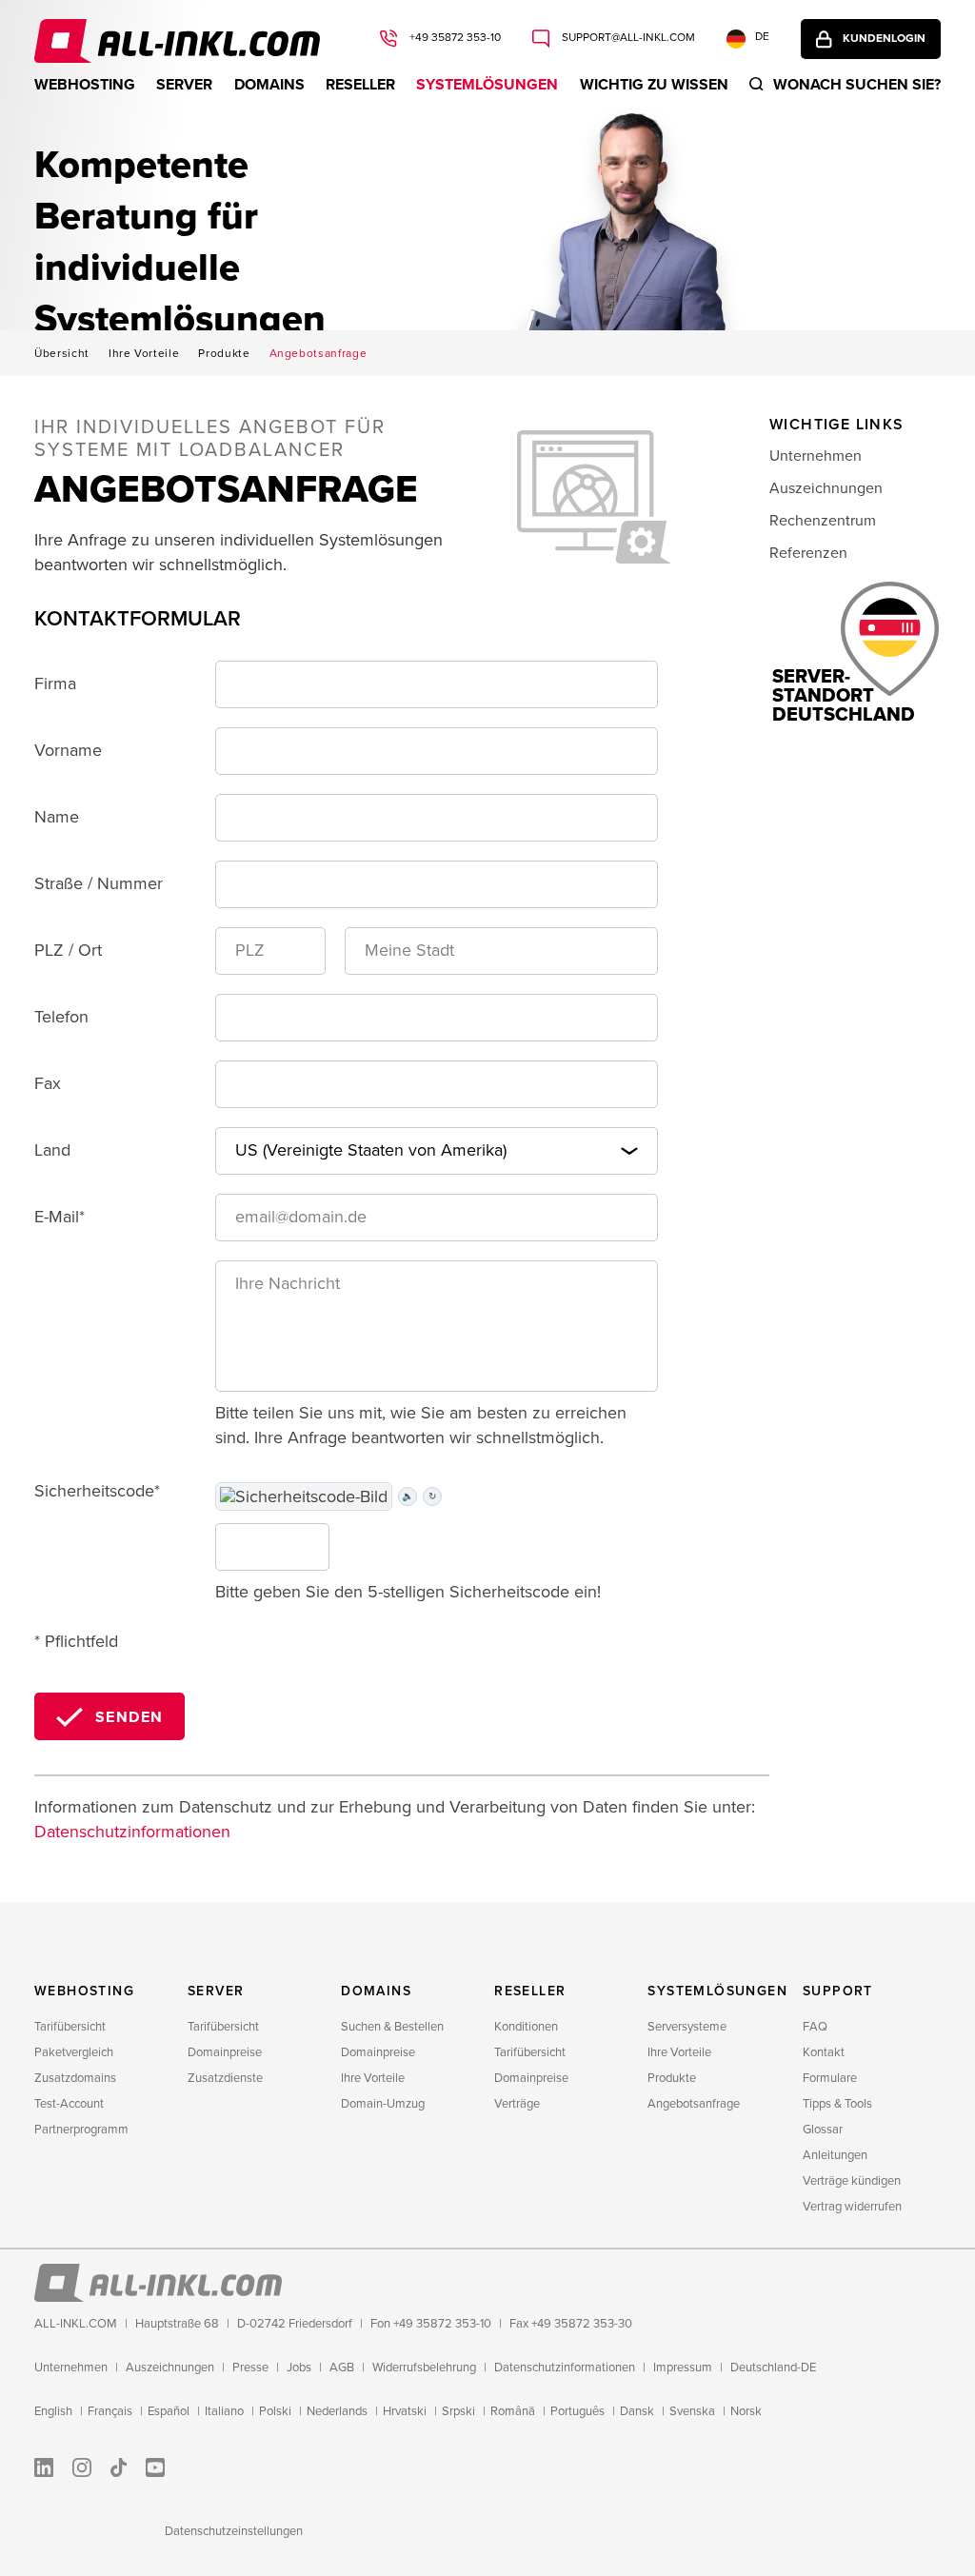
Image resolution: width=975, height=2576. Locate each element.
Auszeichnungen (826, 488)
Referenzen (808, 553)
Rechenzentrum (823, 521)
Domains (269, 85)
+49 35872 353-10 (454, 38)
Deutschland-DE (773, 2368)
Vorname (68, 750)
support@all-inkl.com (627, 38)
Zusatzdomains (75, 2078)
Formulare (830, 2078)
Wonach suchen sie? (857, 85)
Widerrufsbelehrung (424, 2368)
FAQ (815, 2027)
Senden (129, 1717)
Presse (250, 2368)
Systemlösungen (487, 85)
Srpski (458, 2411)
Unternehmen (816, 456)
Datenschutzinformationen (132, 1832)
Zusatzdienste (225, 2078)
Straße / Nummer (99, 883)
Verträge (517, 2104)
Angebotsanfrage (318, 354)
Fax (48, 1083)
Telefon (61, 1017)
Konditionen (526, 2027)
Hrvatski (405, 2411)
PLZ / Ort (68, 950)
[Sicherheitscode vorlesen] (304, 1497)
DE (762, 37)
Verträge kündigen (852, 2181)
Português (577, 2411)
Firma (55, 684)
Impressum (683, 2368)
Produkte (224, 354)
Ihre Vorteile (144, 354)
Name (57, 817)
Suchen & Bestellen (392, 2027)
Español (169, 2411)
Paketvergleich (74, 2052)
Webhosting (85, 85)
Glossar (823, 2130)
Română (513, 2411)
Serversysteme (687, 2027)
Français (110, 2411)
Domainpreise (225, 2052)
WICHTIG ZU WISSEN (654, 85)
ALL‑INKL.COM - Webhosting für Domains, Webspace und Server (177, 41)
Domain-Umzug (383, 2104)
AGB (342, 2368)
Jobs (299, 2368)
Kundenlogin (884, 39)
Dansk (637, 2411)
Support (838, 1991)
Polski (275, 2411)
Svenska (692, 2411)
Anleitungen (835, 2155)
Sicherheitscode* (97, 1491)
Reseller (360, 85)
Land (52, 1150)
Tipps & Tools (837, 2104)
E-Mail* (60, 1217)
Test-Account (69, 2104)
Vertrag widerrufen (852, 2207)
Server (184, 85)
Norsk (746, 2411)
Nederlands (337, 2411)
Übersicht (62, 354)
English (53, 2411)
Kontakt (824, 2052)
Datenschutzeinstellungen (234, 2531)
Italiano (224, 2411)
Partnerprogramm (81, 2130)
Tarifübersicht (70, 2027)
